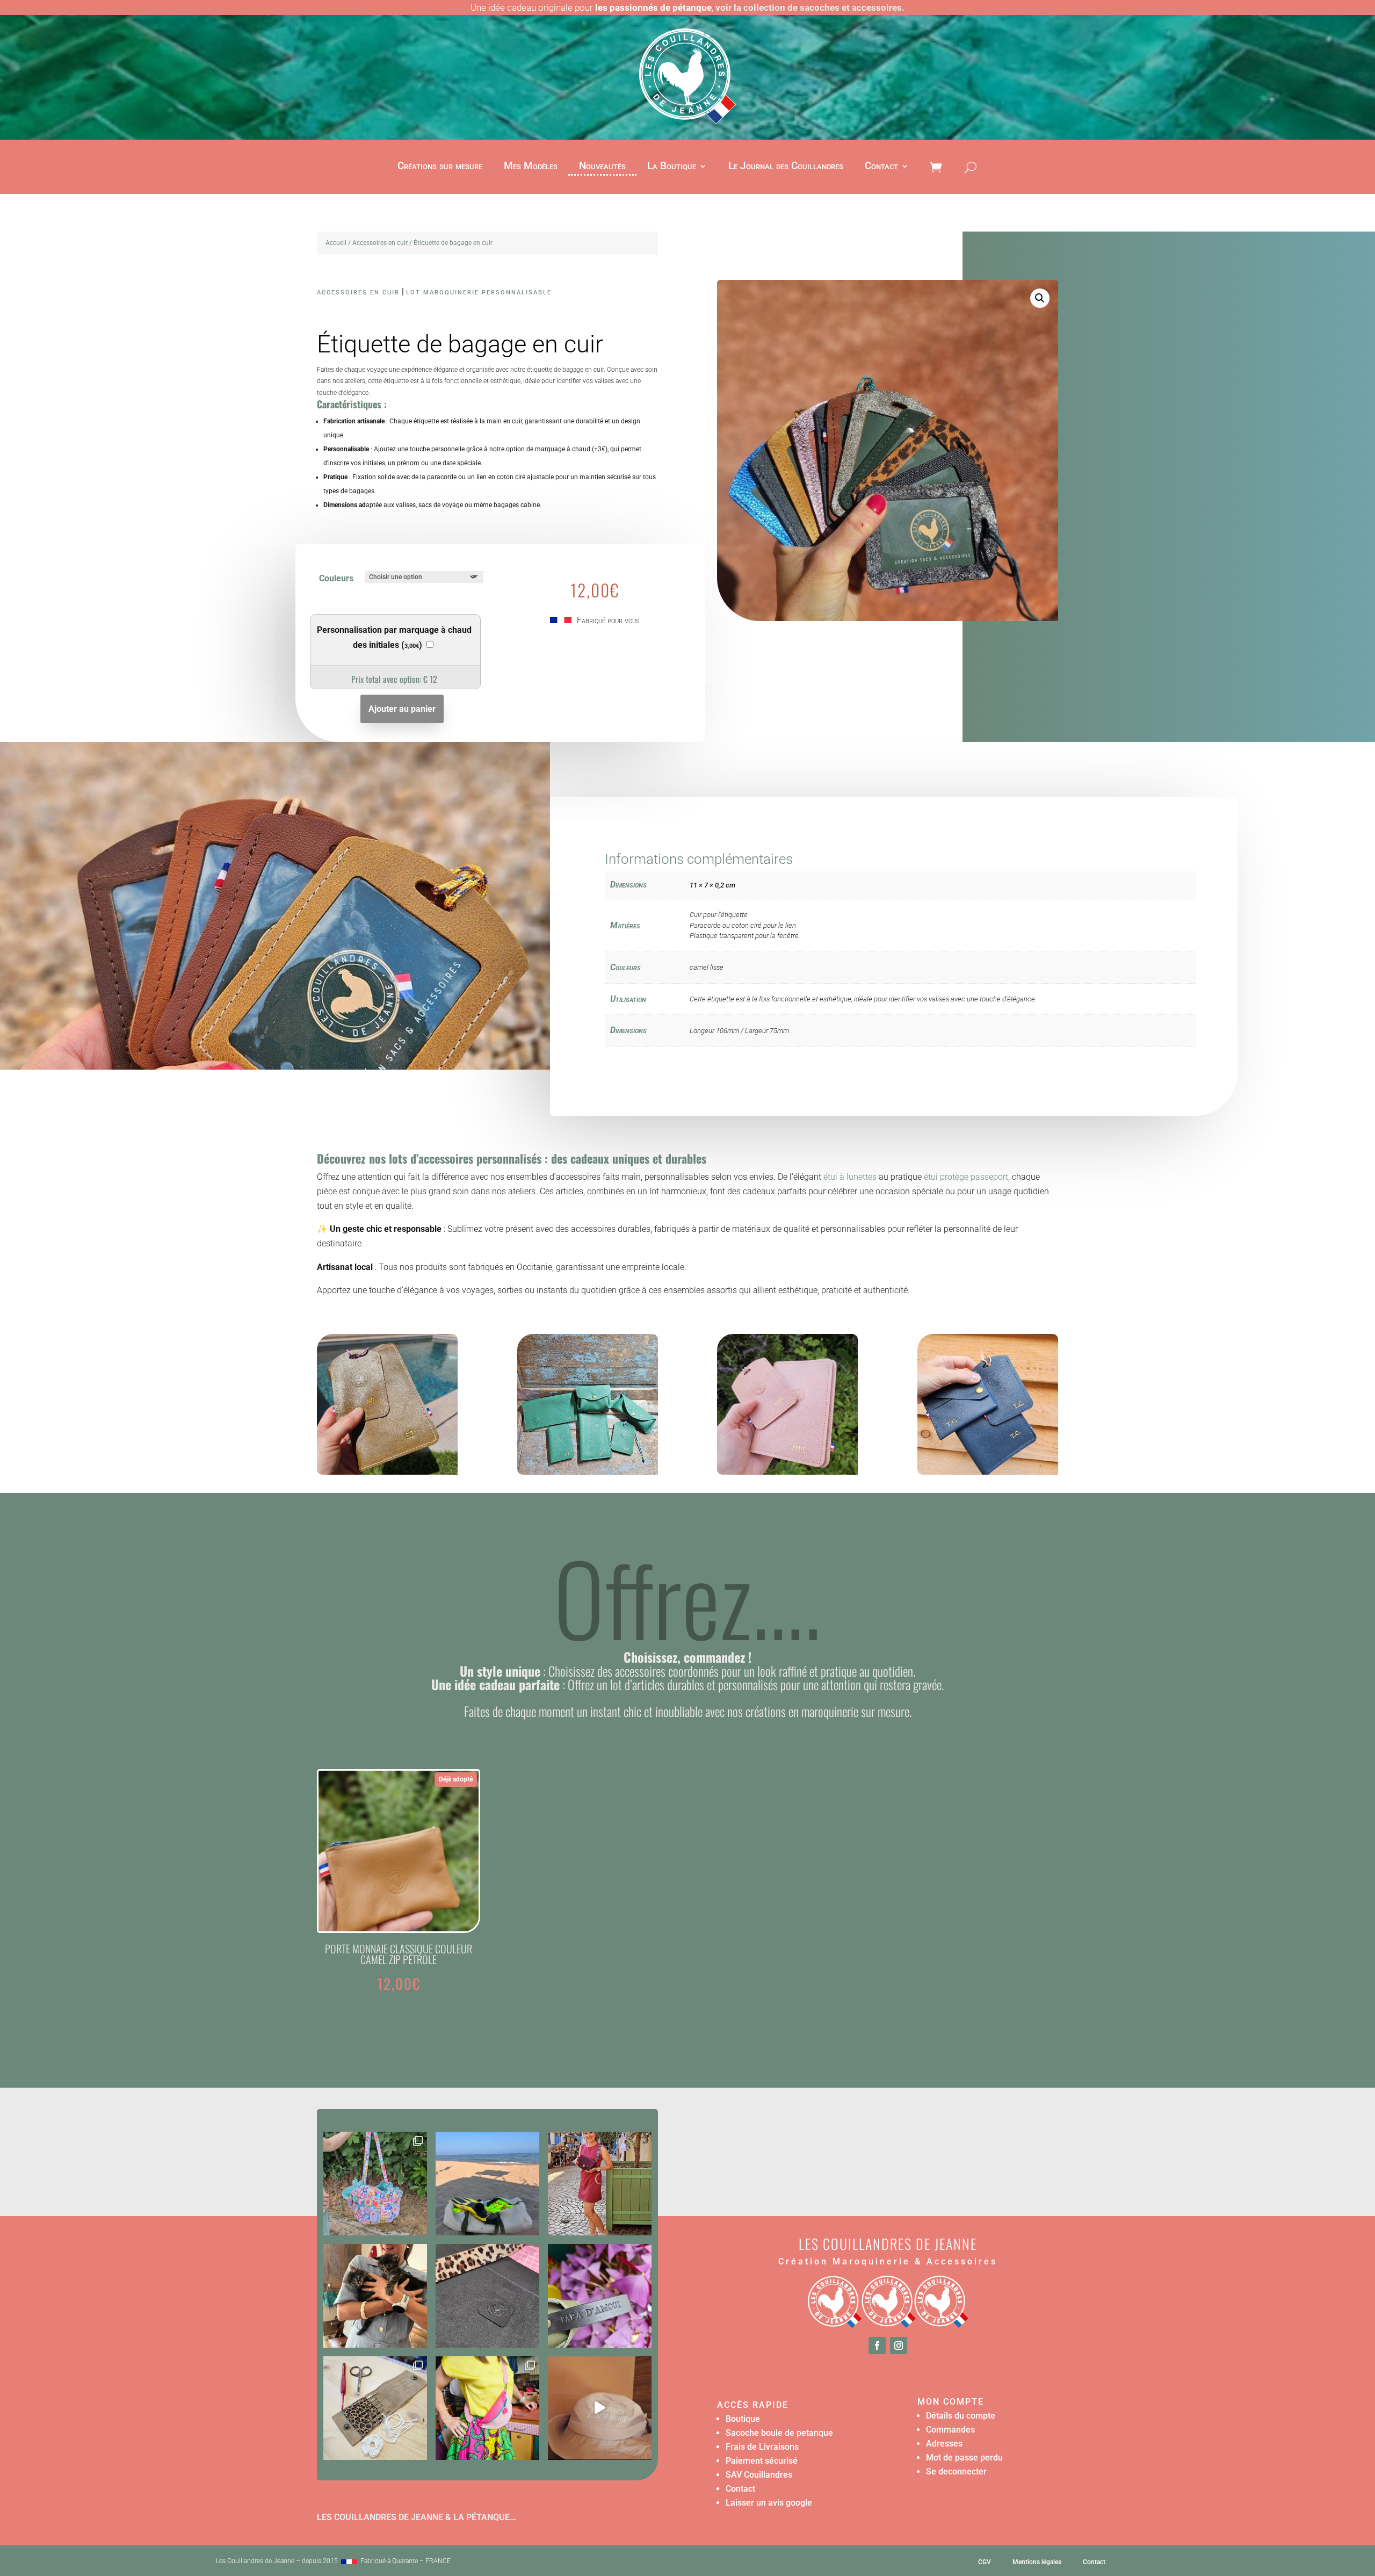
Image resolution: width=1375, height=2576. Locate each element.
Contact (881, 167)
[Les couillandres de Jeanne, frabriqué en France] (349, 2561)
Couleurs (336, 578)
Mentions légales (1037, 2562)
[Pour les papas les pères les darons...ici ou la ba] (600, 2296)
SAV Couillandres (759, 2475)
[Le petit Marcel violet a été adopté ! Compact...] (600, 2184)
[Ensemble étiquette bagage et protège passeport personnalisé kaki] (387, 1472)
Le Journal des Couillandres (786, 167)
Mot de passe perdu (964, 2458)
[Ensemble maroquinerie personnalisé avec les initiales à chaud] (588, 1472)
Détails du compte (961, 2416)
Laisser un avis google (769, 2503)
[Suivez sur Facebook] (877, 2346)
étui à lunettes (850, 1177)
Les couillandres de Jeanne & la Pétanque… (417, 2517)
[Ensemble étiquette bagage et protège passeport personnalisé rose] (787, 1472)
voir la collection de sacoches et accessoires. (810, 8)
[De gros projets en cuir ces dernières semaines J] (487, 2296)
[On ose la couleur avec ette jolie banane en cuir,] (487, 2408)
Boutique (743, 2419)
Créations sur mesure (440, 167)
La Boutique (672, 167)
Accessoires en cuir (380, 243)
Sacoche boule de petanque (779, 2433)
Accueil (336, 243)
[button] (1040, 298)
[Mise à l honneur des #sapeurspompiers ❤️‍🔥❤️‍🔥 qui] (487, 2184)
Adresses (944, 2444)
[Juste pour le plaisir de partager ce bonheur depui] (375, 2296)
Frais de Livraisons (762, 2447)
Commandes (950, 2430)
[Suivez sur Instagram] (899, 2346)
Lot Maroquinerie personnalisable (479, 293)
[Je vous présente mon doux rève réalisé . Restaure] (600, 2408)
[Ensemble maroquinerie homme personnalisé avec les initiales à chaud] (988, 1472)
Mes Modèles (531, 167)
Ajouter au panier (402, 709)
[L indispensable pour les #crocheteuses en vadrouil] (375, 2408)
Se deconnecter (956, 2472)
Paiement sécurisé (762, 2461)
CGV (985, 2562)
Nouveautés (602, 167)
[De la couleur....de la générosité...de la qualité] (375, 2184)
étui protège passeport (965, 1177)
